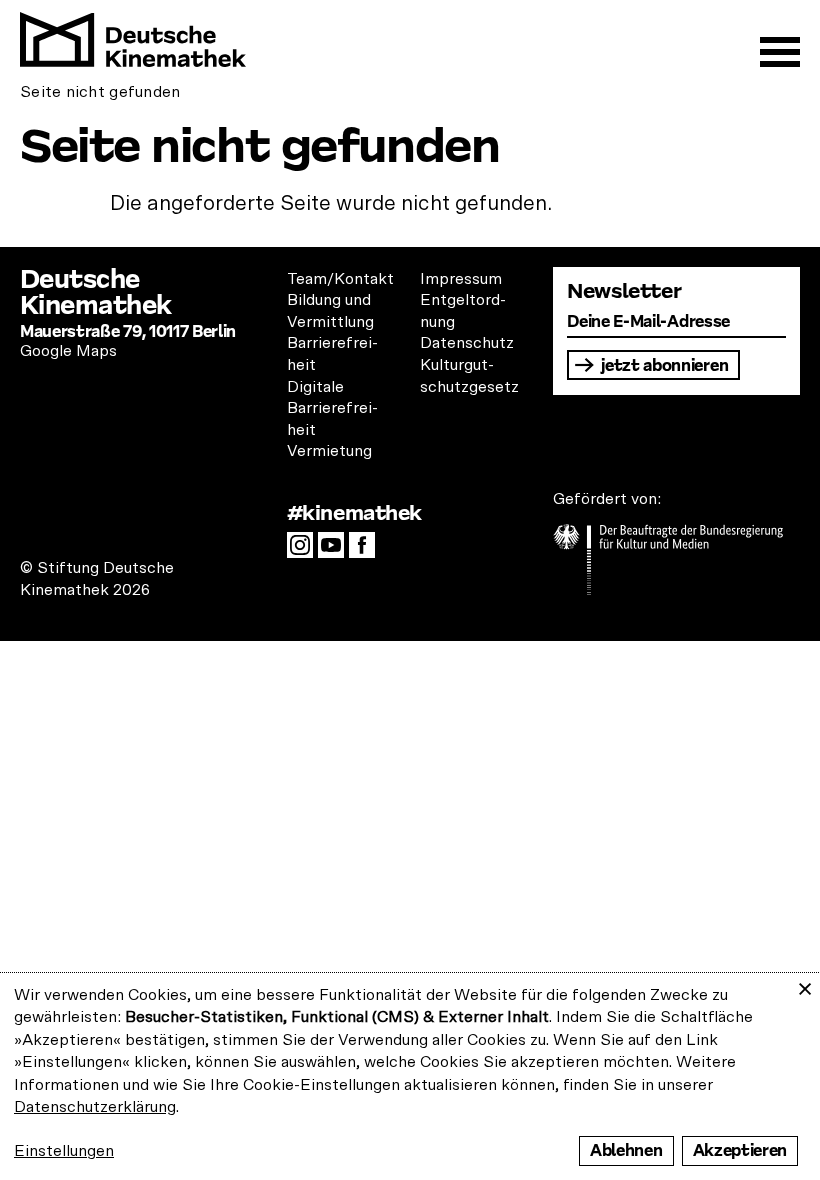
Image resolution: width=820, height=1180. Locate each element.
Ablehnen (626, 1150)
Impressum (461, 279)
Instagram (305, 551)
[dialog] (410, 1076)
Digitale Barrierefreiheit (332, 408)
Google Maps (68, 351)
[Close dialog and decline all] (805, 985)
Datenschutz (467, 343)
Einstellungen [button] (64, 1151)
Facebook (367, 551)
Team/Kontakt (340, 279)
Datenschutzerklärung (95, 1107)
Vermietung (329, 451)
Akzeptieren (740, 1150)
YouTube (336, 551)
